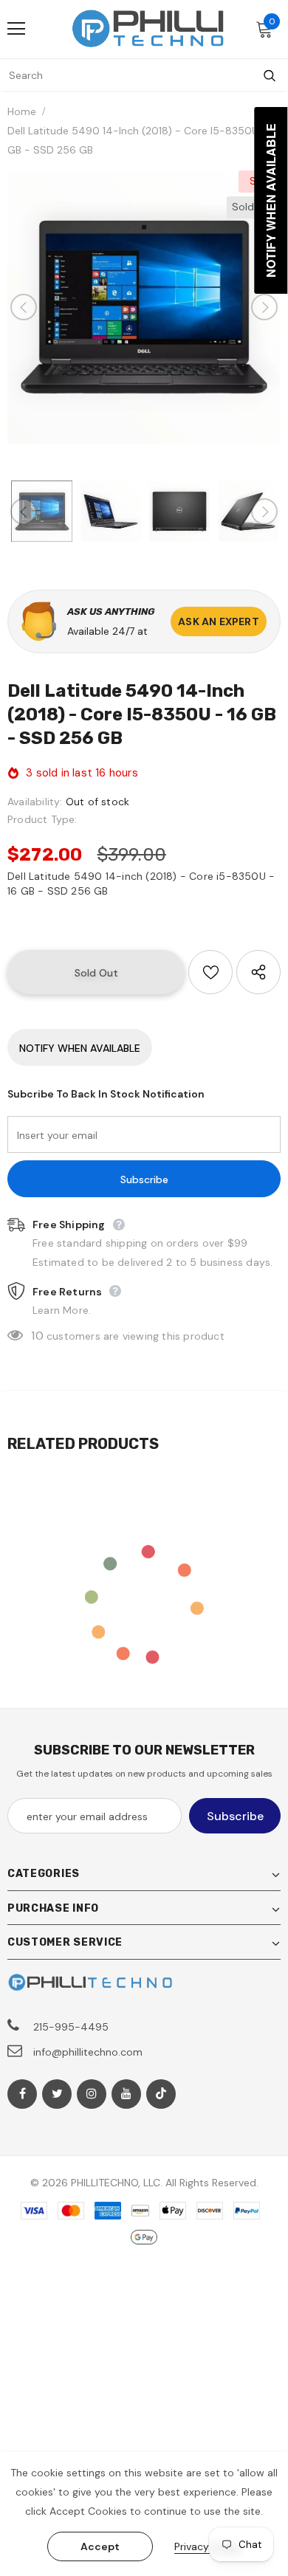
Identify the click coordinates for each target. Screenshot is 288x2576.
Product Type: (42, 819)
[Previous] (24, 307)
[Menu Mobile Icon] (16, 29)
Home (22, 111)
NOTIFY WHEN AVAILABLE (80, 1048)
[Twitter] (57, 2094)
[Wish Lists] (210, 972)
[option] (144, 307)
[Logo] (148, 28)
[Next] (264, 307)
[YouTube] (126, 2094)
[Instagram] (92, 2094)
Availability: (35, 802)
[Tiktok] (161, 2094)
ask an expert (219, 621)
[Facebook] (22, 2094)
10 (37, 1336)
